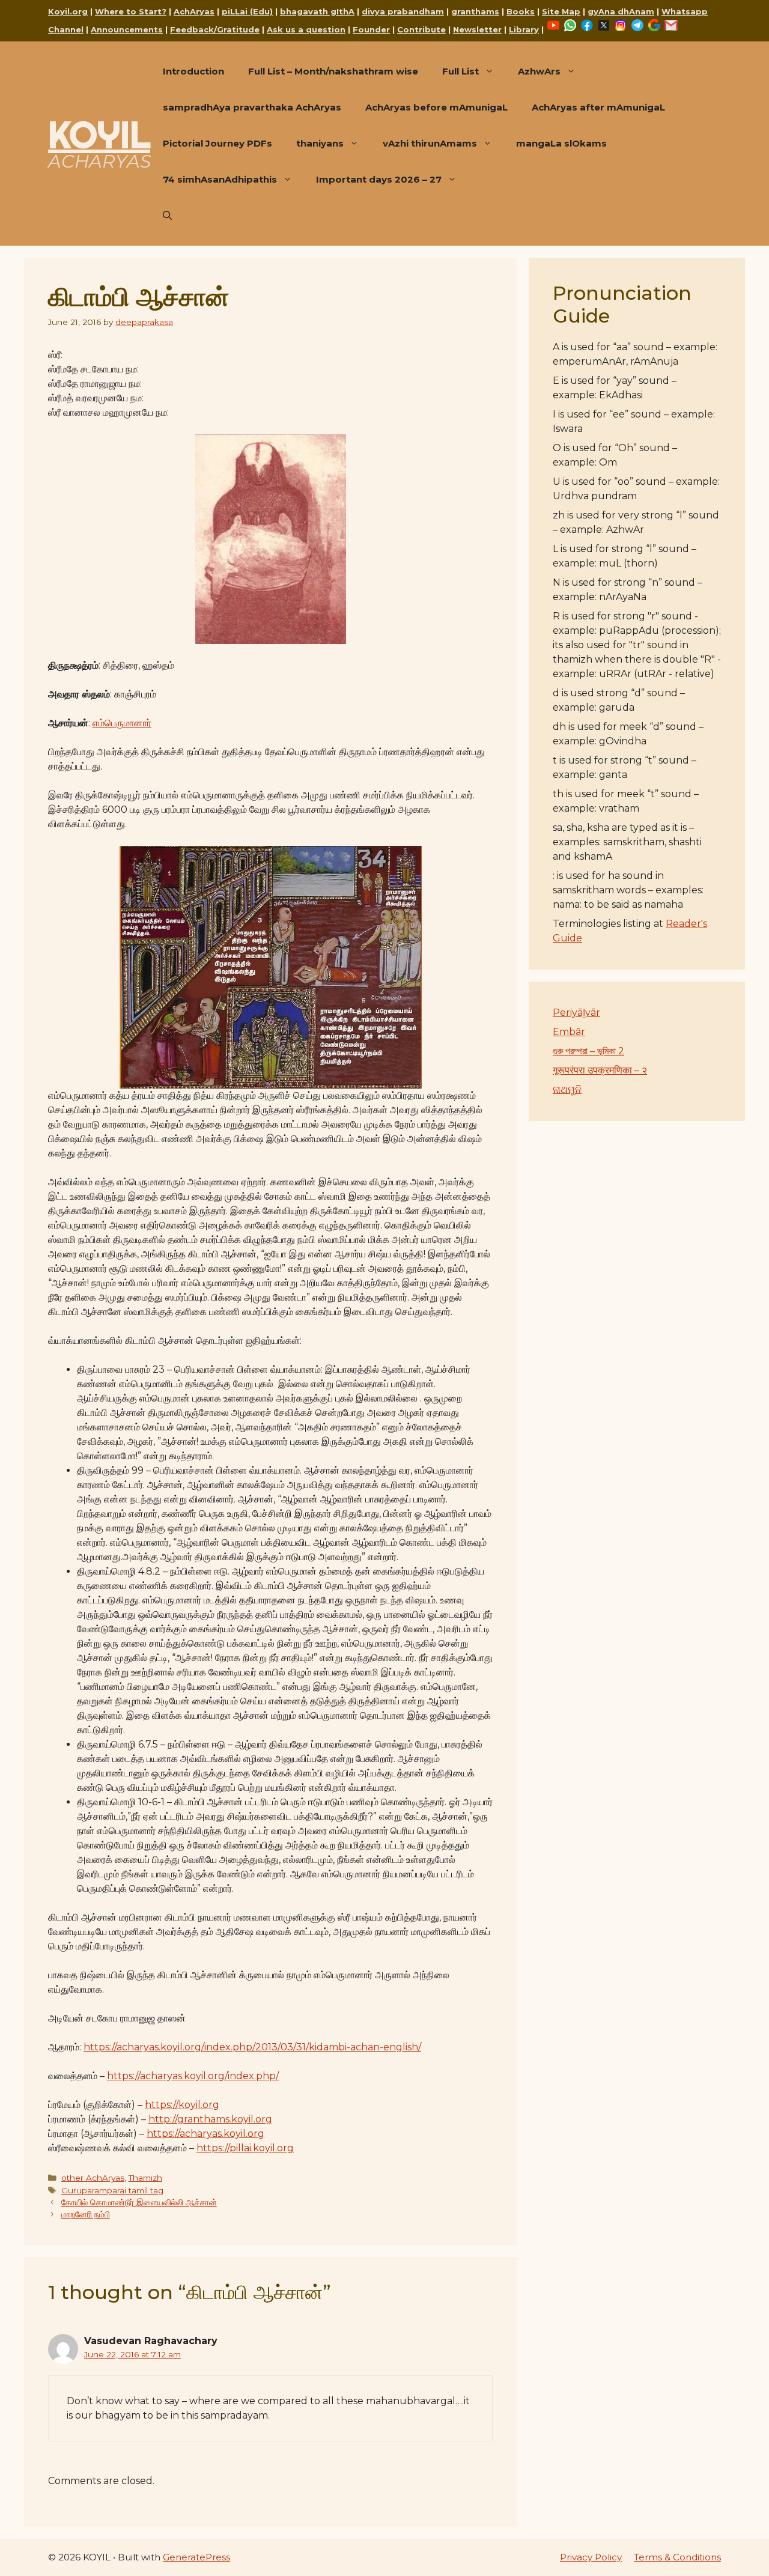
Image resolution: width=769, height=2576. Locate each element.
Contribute (421, 29)
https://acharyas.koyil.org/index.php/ (193, 2076)
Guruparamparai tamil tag (112, 2190)
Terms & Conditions (677, 2557)
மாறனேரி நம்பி (86, 2214)
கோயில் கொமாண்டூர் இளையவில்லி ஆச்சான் (139, 2202)
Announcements (127, 29)
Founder (371, 29)
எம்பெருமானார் (122, 723)
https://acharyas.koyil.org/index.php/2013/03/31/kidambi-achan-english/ (252, 2047)
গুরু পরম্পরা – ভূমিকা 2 (588, 1051)
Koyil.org (68, 11)
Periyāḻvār (576, 1013)
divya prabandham (403, 11)
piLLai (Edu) (247, 11)
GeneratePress (196, 2557)
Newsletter (477, 29)
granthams (475, 11)
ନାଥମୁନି (567, 1089)
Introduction (193, 71)
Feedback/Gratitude (215, 29)
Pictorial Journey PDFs (217, 143)
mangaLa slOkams (561, 143)
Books (521, 11)
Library (524, 29)
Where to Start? (131, 11)
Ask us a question (306, 29)
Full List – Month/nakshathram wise (333, 71)
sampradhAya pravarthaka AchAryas (252, 107)
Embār (569, 1032)
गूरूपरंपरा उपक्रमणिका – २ (600, 1070)
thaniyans (320, 143)
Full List (460, 71)
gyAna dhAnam (621, 11)
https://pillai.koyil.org (245, 2148)
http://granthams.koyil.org (210, 2119)
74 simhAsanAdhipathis (220, 179)
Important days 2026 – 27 (379, 179)
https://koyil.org (182, 2105)
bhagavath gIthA (317, 11)
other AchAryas (93, 2178)
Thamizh (145, 2178)
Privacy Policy (591, 2557)
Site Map (561, 11)
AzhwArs (539, 71)
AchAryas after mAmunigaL (598, 107)
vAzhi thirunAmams (430, 143)
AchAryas (194, 11)
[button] (167, 216)
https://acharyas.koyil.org (205, 2134)
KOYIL (99, 135)
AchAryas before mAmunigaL (436, 107)
